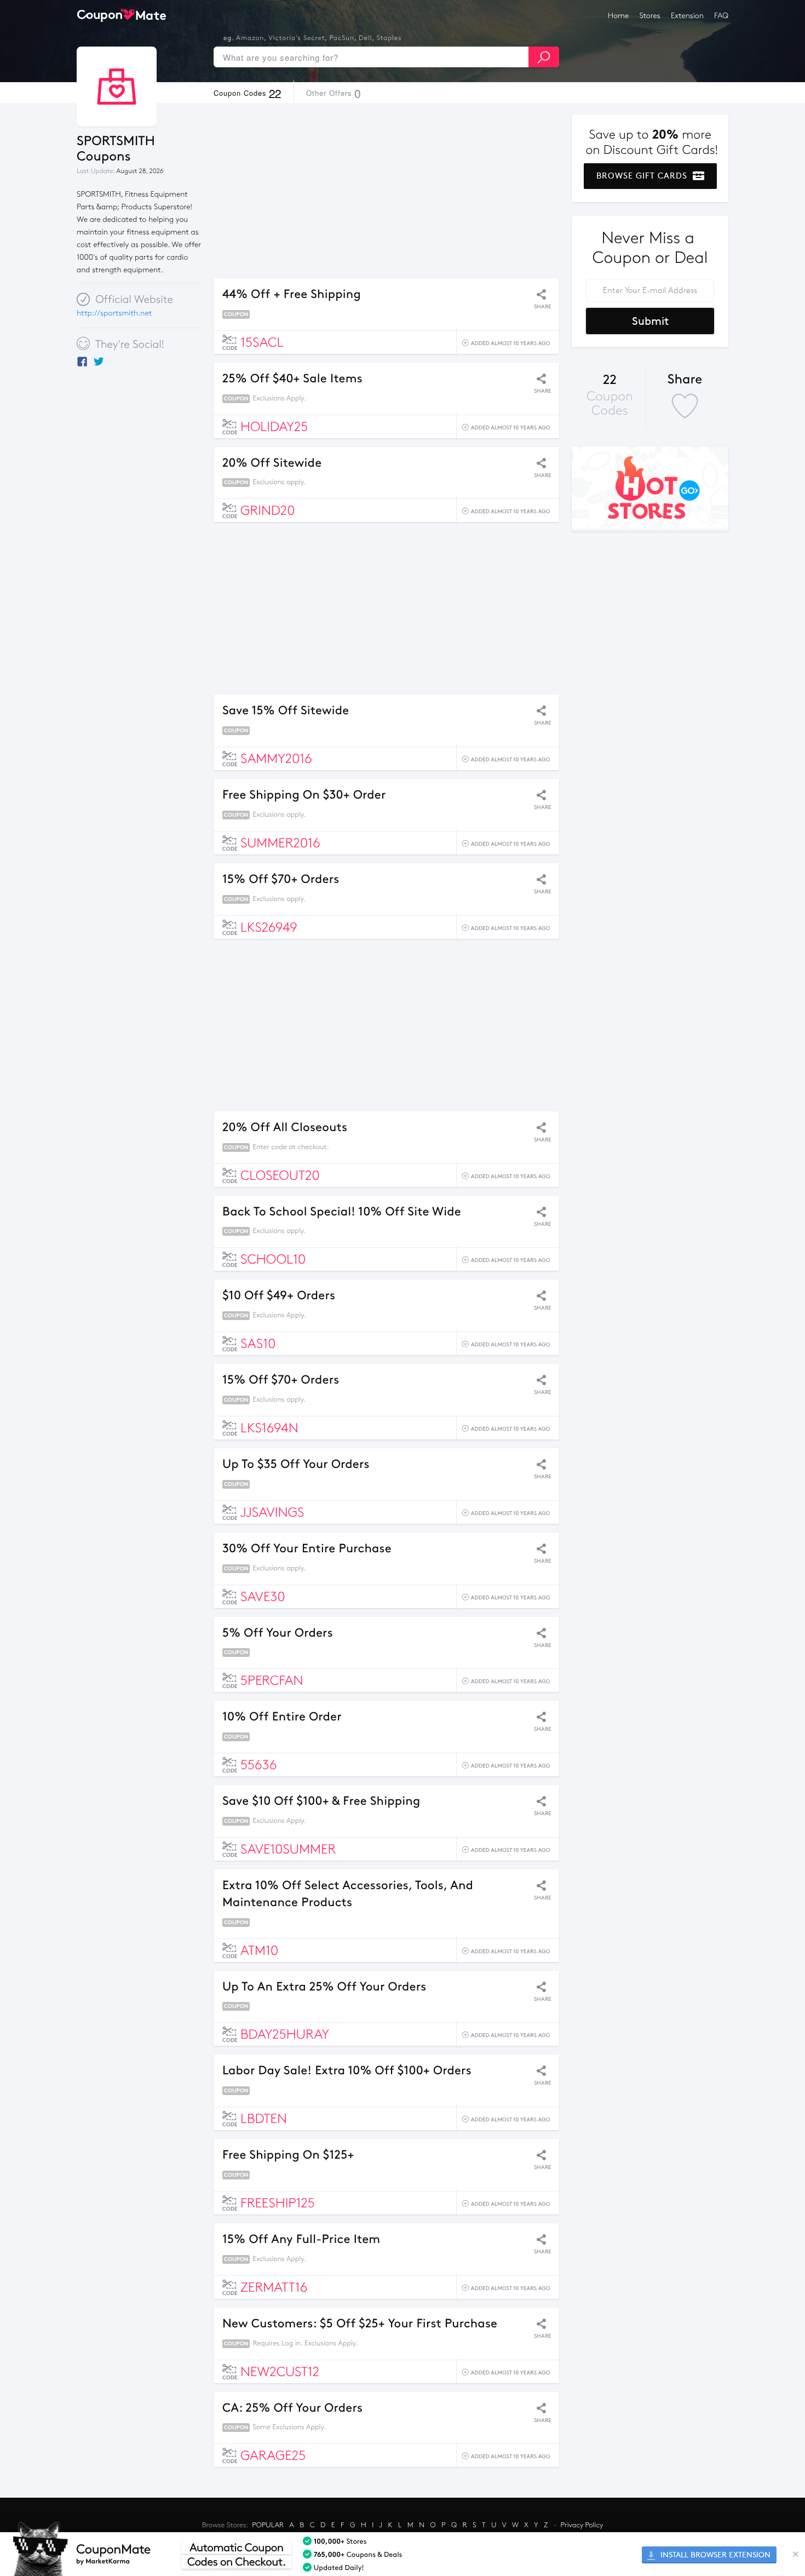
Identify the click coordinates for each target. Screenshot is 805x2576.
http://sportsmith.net (114, 313)
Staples (389, 38)
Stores (650, 16)
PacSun (342, 38)
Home (618, 16)
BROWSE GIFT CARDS (643, 176)
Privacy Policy (582, 2525)
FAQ (721, 16)
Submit (650, 321)
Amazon (250, 38)
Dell (365, 38)
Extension (687, 16)
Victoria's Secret (297, 38)
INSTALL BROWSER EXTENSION (714, 2555)
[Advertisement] (386, 191)
